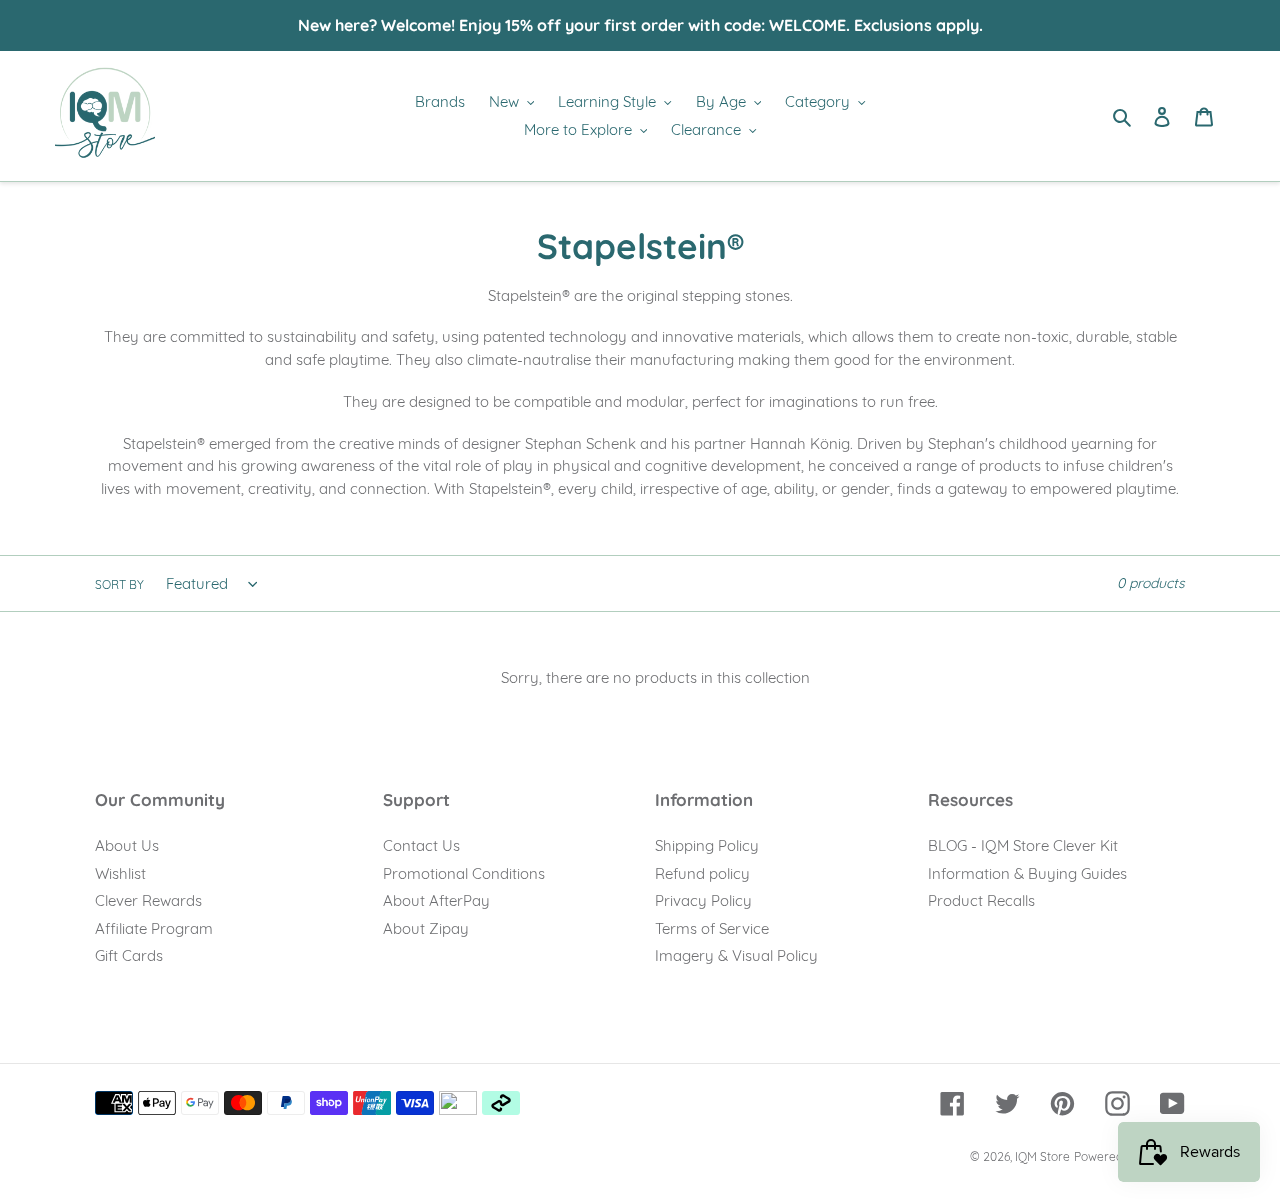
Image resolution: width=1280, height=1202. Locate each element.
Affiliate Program (154, 928)
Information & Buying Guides (1027, 873)
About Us (127, 845)
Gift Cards (129, 955)
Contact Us (421, 845)
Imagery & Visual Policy (736, 955)
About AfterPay (436, 900)
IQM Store (1042, 1156)
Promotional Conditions (464, 873)
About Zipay (426, 928)
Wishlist (120, 873)
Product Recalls (981, 900)
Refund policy (702, 873)
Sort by (119, 584)
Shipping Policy (707, 845)
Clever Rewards (148, 900)
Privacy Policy (703, 900)
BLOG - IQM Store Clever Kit (1023, 845)
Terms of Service (712, 928)
